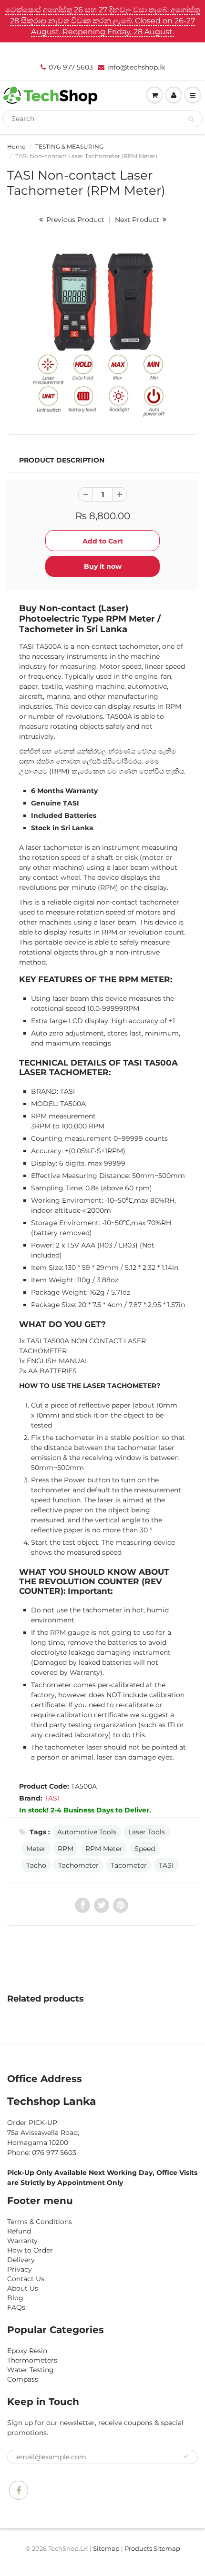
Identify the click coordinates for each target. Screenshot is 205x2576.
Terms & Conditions (40, 2222)
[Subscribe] (186, 2456)
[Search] (191, 119)
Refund (19, 2231)
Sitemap (106, 2548)
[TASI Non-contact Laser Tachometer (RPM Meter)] (102, 334)
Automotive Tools (87, 1832)
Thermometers (32, 2360)
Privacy (20, 2269)
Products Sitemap (152, 2548)
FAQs (16, 2307)
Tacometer (129, 1865)
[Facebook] (19, 2490)
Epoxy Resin (27, 2351)
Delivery (21, 2260)
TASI (52, 1798)
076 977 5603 (71, 67)
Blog (15, 2298)
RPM (66, 1849)
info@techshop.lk (136, 67)
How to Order (30, 2250)
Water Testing (31, 2370)
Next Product (138, 220)
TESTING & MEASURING (69, 146)
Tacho (36, 1865)
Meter (36, 1849)
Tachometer (78, 1865)
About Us (23, 2288)
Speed (145, 1849)
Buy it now (103, 566)
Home (16, 146)
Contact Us (26, 2279)
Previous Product (74, 220)
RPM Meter (104, 1849)
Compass (23, 2379)
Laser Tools (147, 1832)
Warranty (22, 2241)
